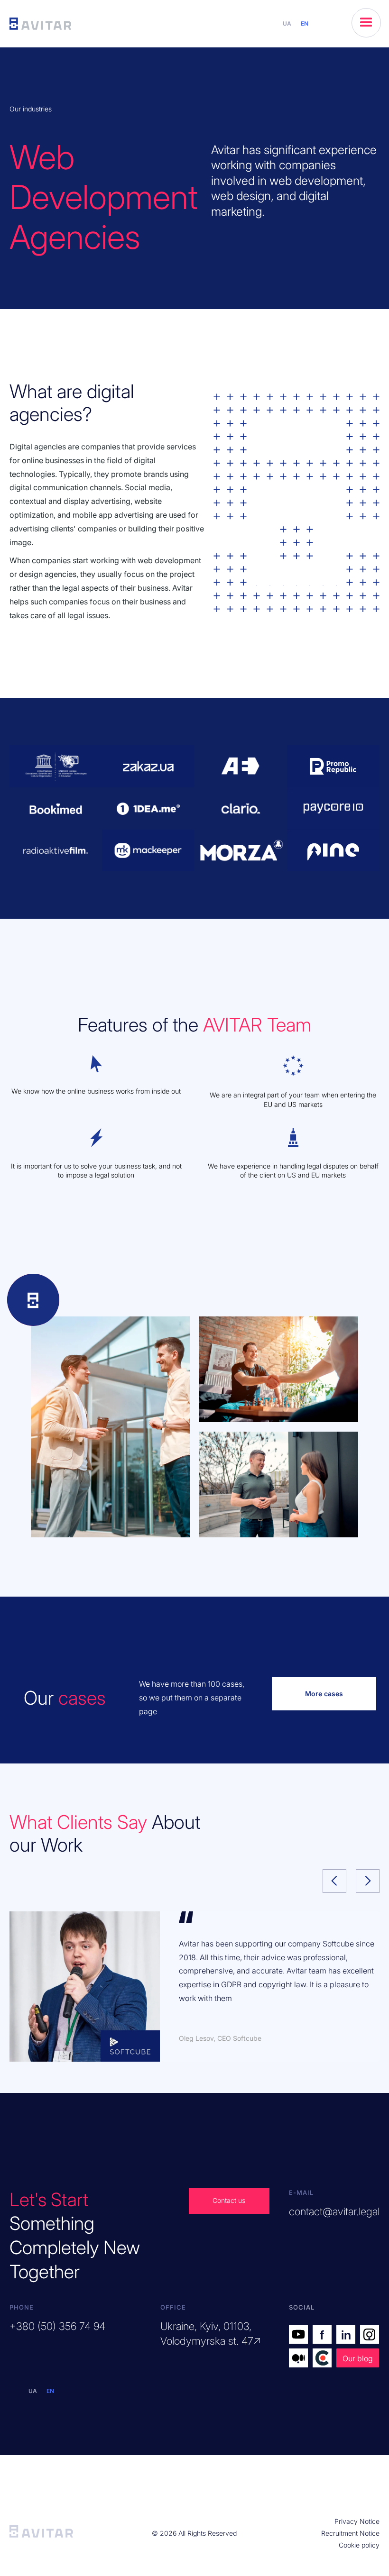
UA (287, 23)
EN (305, 23)
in (346, 2335)
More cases (324, 1694)
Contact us (229, 2200)
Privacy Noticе (357, 2521)
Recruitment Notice (350, 2533)
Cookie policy (359, 2545)
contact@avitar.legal (334, 2211)
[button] (366, 23)
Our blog (358, 2358)
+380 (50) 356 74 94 (57, 2326)
